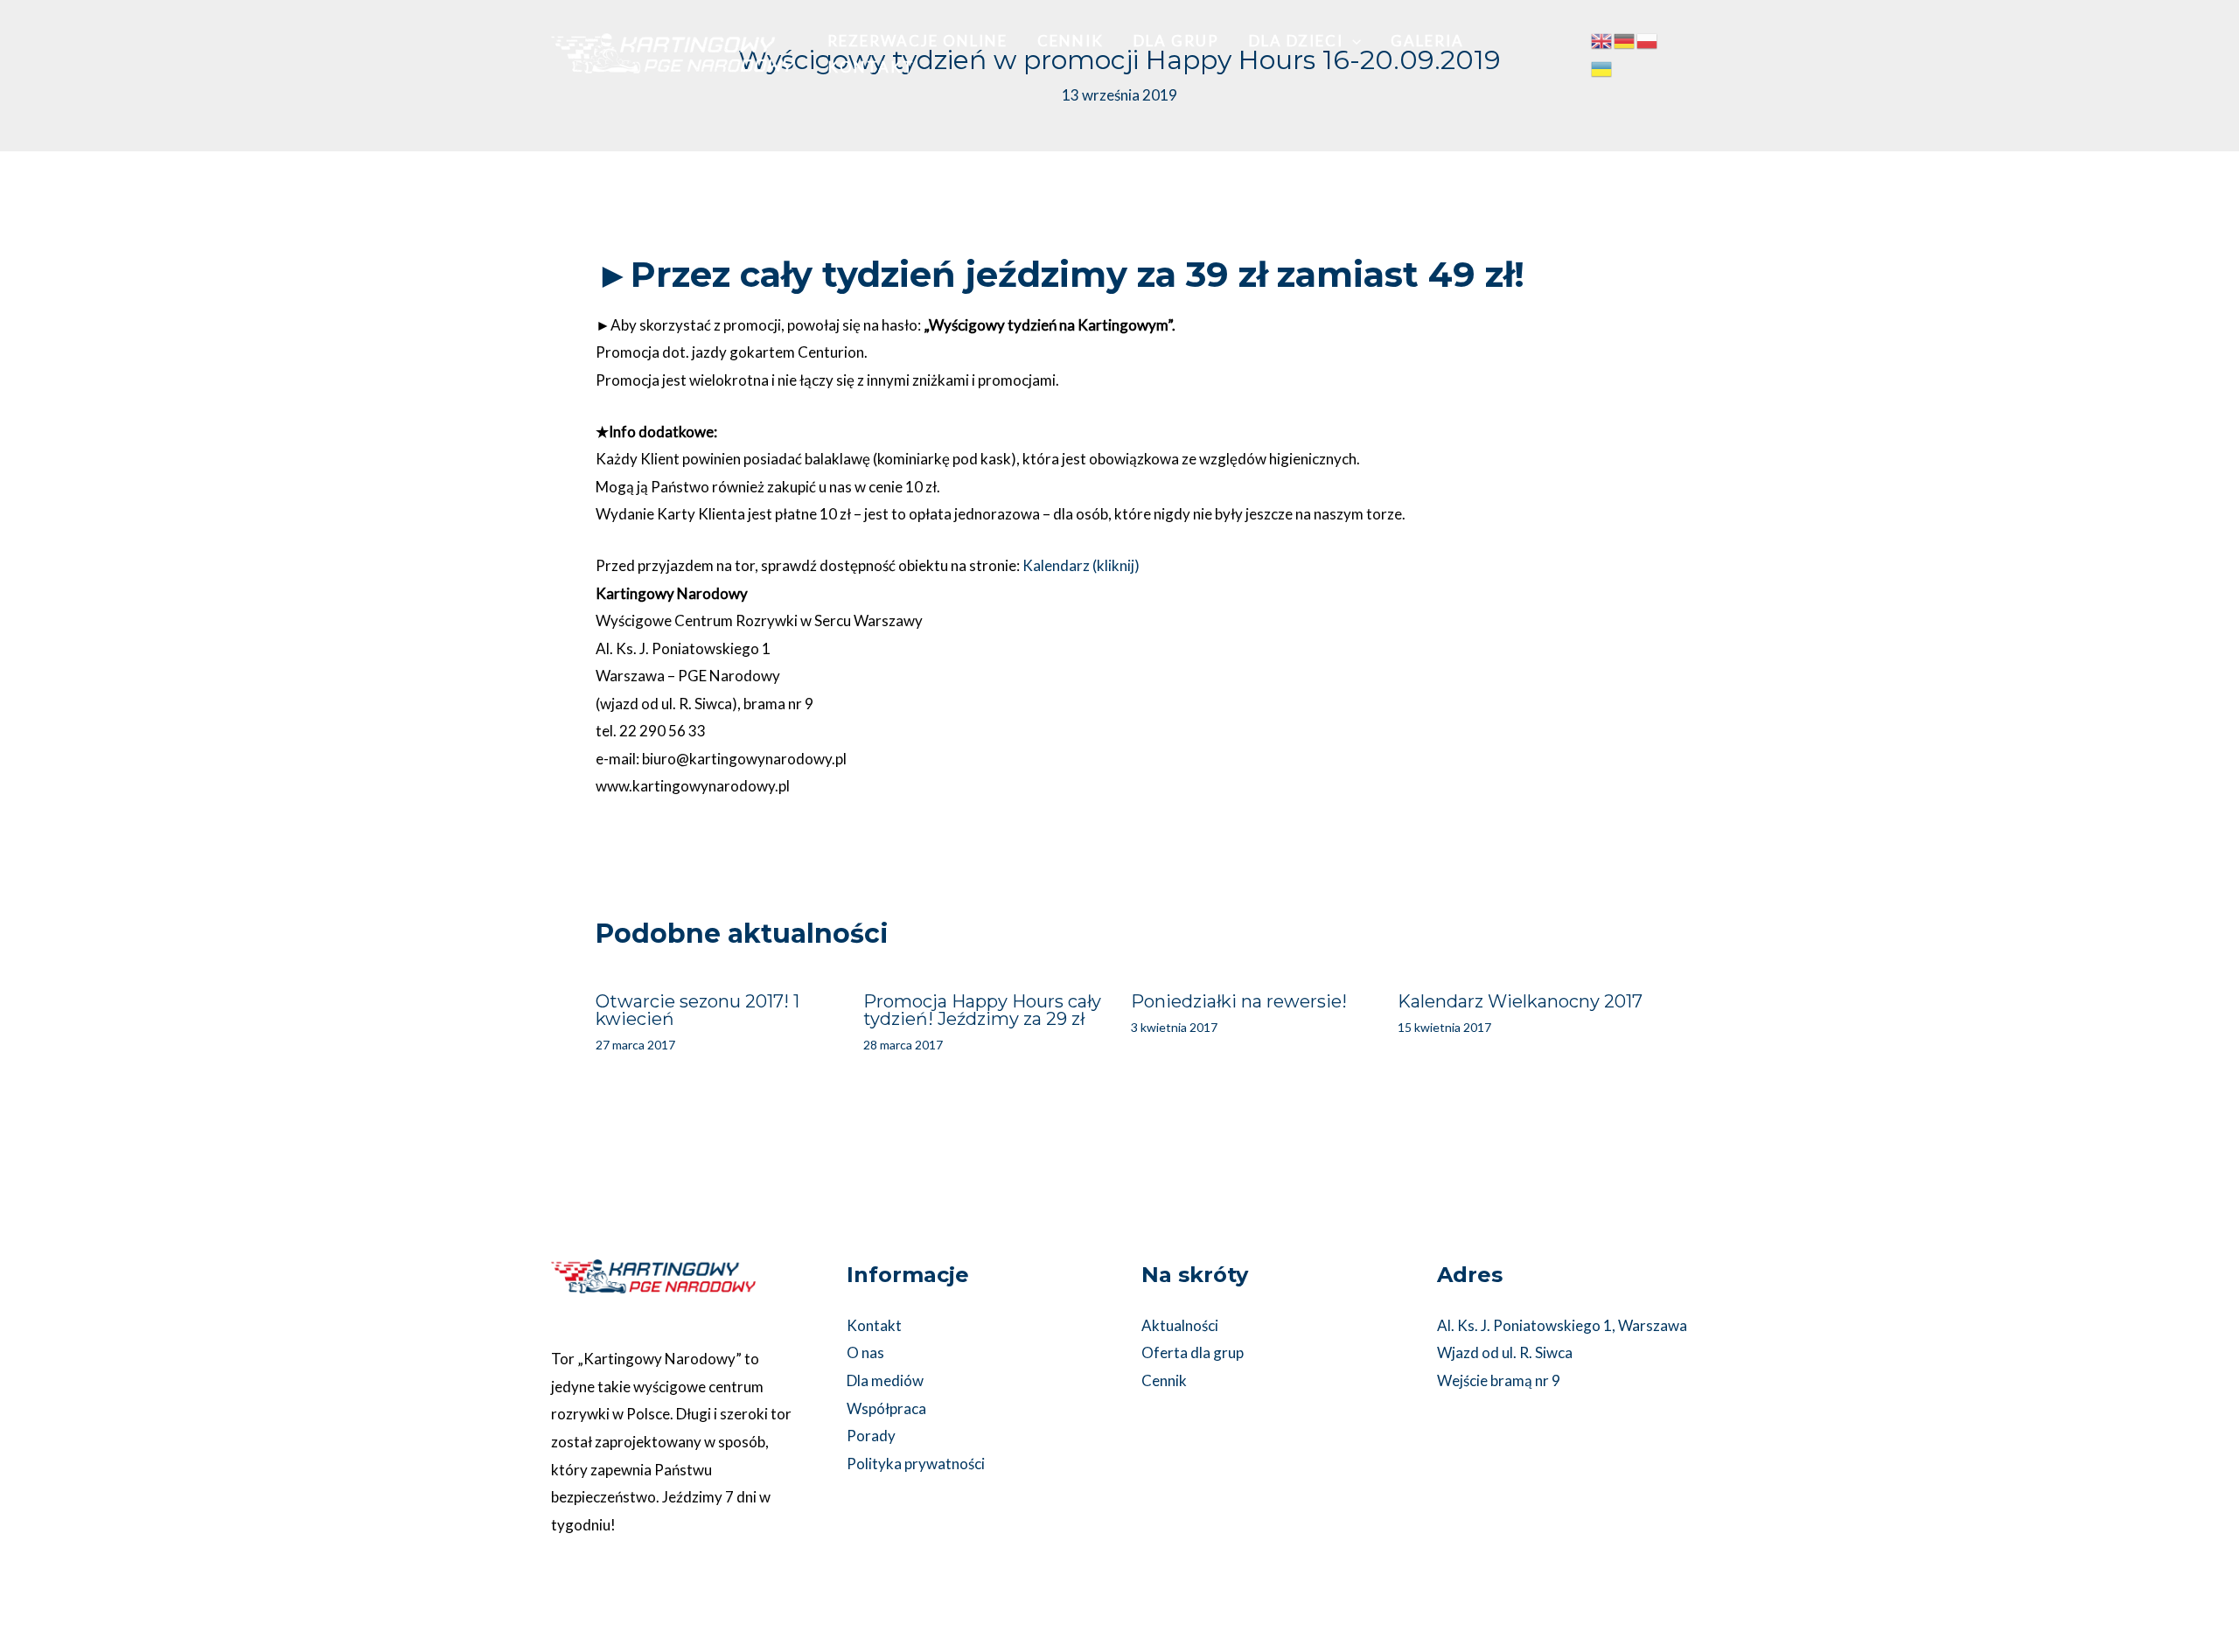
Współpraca (886, 1408)
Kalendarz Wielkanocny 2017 (1520, 1001)
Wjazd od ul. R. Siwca (1505, 1352)
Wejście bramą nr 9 (1499, 1380)
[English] (1602, 40)
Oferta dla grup (1193, 1352)
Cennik (1164, 1380)
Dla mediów (885, 1380)
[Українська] (1602, 67)
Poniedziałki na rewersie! (1239, 1001)
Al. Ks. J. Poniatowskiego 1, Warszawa (1562, 1325)
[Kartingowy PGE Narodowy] (673, 52)
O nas (865, 1352)
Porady (871, 1436)
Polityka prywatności (916, 1464)
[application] (1352, 41)
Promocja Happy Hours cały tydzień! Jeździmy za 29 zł (982, 1010)
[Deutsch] (1625, 40)
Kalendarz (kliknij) (1081, 565)
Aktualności (1180, 1325)
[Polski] (1648, 40)
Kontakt (874, 1325)
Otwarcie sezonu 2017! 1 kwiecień (698, 1010)
